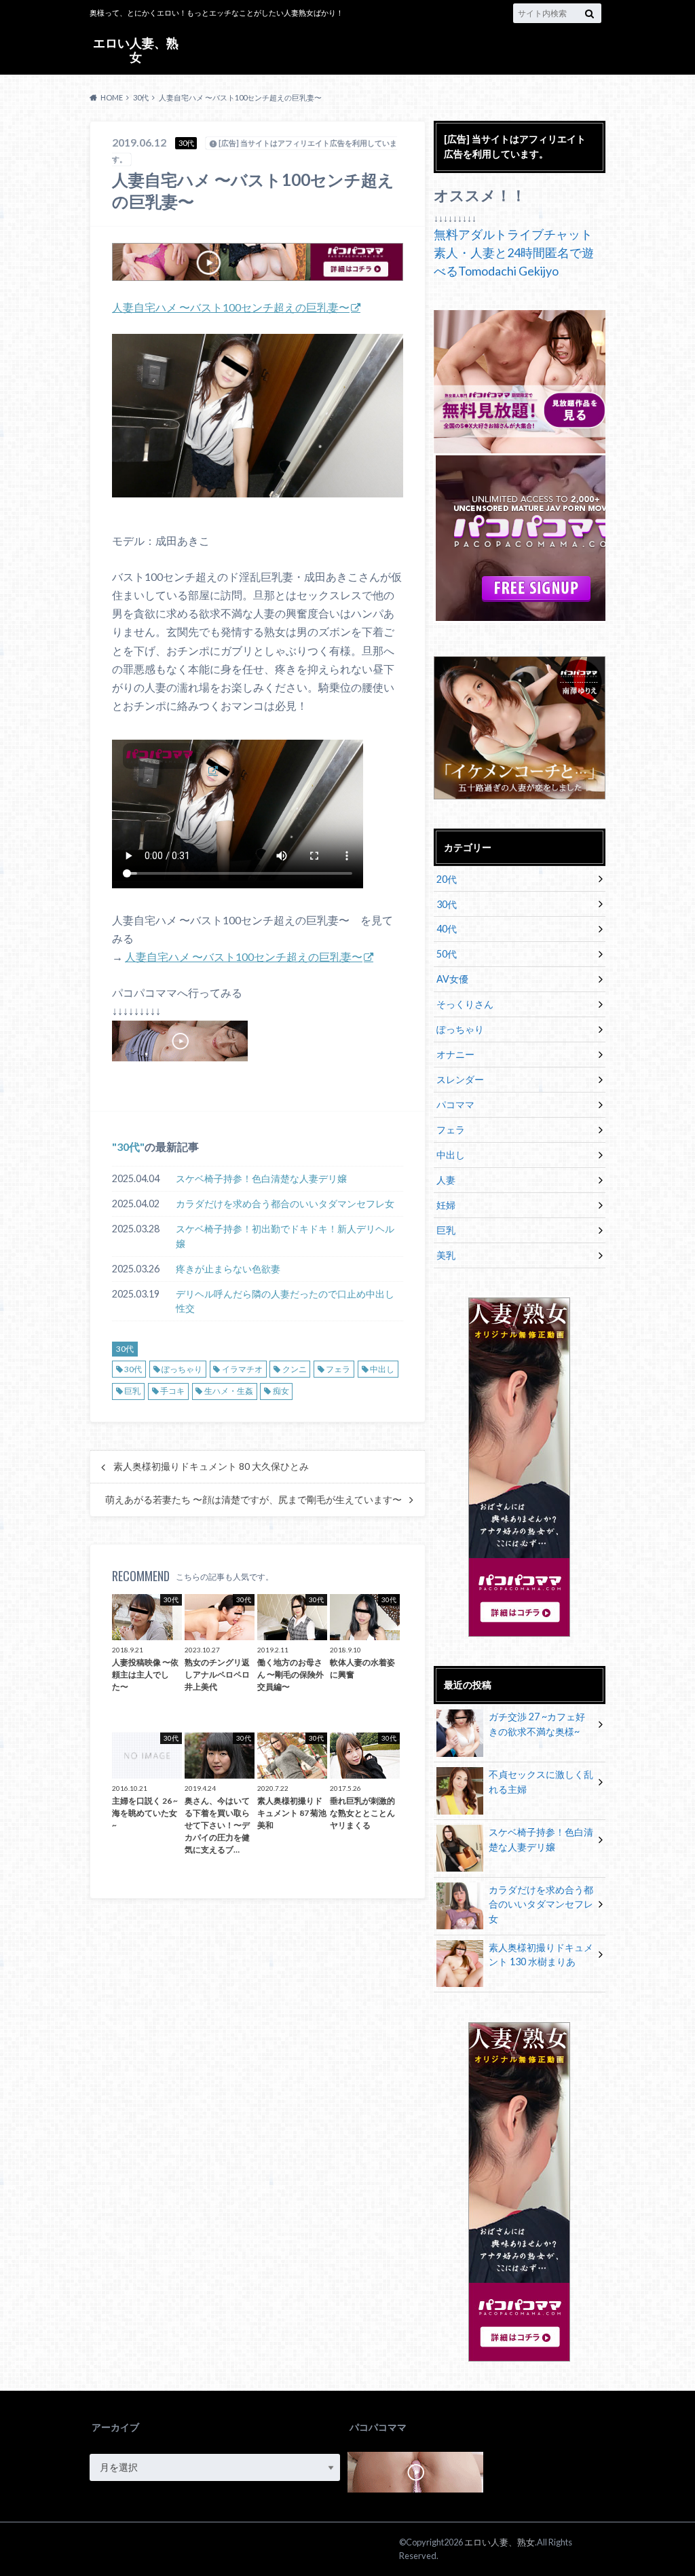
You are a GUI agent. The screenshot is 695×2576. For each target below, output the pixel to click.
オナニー (455, 1054)
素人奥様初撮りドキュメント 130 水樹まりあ (541, 1955)
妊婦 (446, 1205)
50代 (447, 954)
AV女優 (452, 979)
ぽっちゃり (182, 1369)
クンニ (295, 1369)
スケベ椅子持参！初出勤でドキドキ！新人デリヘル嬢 (285, 1236)
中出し (382, 1369)
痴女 (281, 1391)
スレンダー (460, 1079)
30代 (128, 1147)
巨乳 (132, 1391)
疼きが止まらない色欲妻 (228, 1269)
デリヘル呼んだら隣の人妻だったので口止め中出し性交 (285, 1301)
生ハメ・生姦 (229, 1391)
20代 (447, 879)
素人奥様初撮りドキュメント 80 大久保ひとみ (211, 1466)
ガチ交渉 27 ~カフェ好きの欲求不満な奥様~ (537, 1724)
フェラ (338, 1369)
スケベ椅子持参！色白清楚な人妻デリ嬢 (261, 1178)
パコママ (455, 1104)
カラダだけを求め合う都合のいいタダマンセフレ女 (285, 1204)
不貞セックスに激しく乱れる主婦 (541, 1782)
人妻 (446, 1180)
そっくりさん (465, 1004)
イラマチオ (242, 1369)
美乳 (446, 1255)
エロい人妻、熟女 (136, 50)
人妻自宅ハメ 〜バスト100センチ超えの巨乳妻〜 (231, 307)
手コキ (172, 1391)
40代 (447, 929)
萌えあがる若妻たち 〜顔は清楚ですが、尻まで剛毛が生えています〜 (253, 1500)
